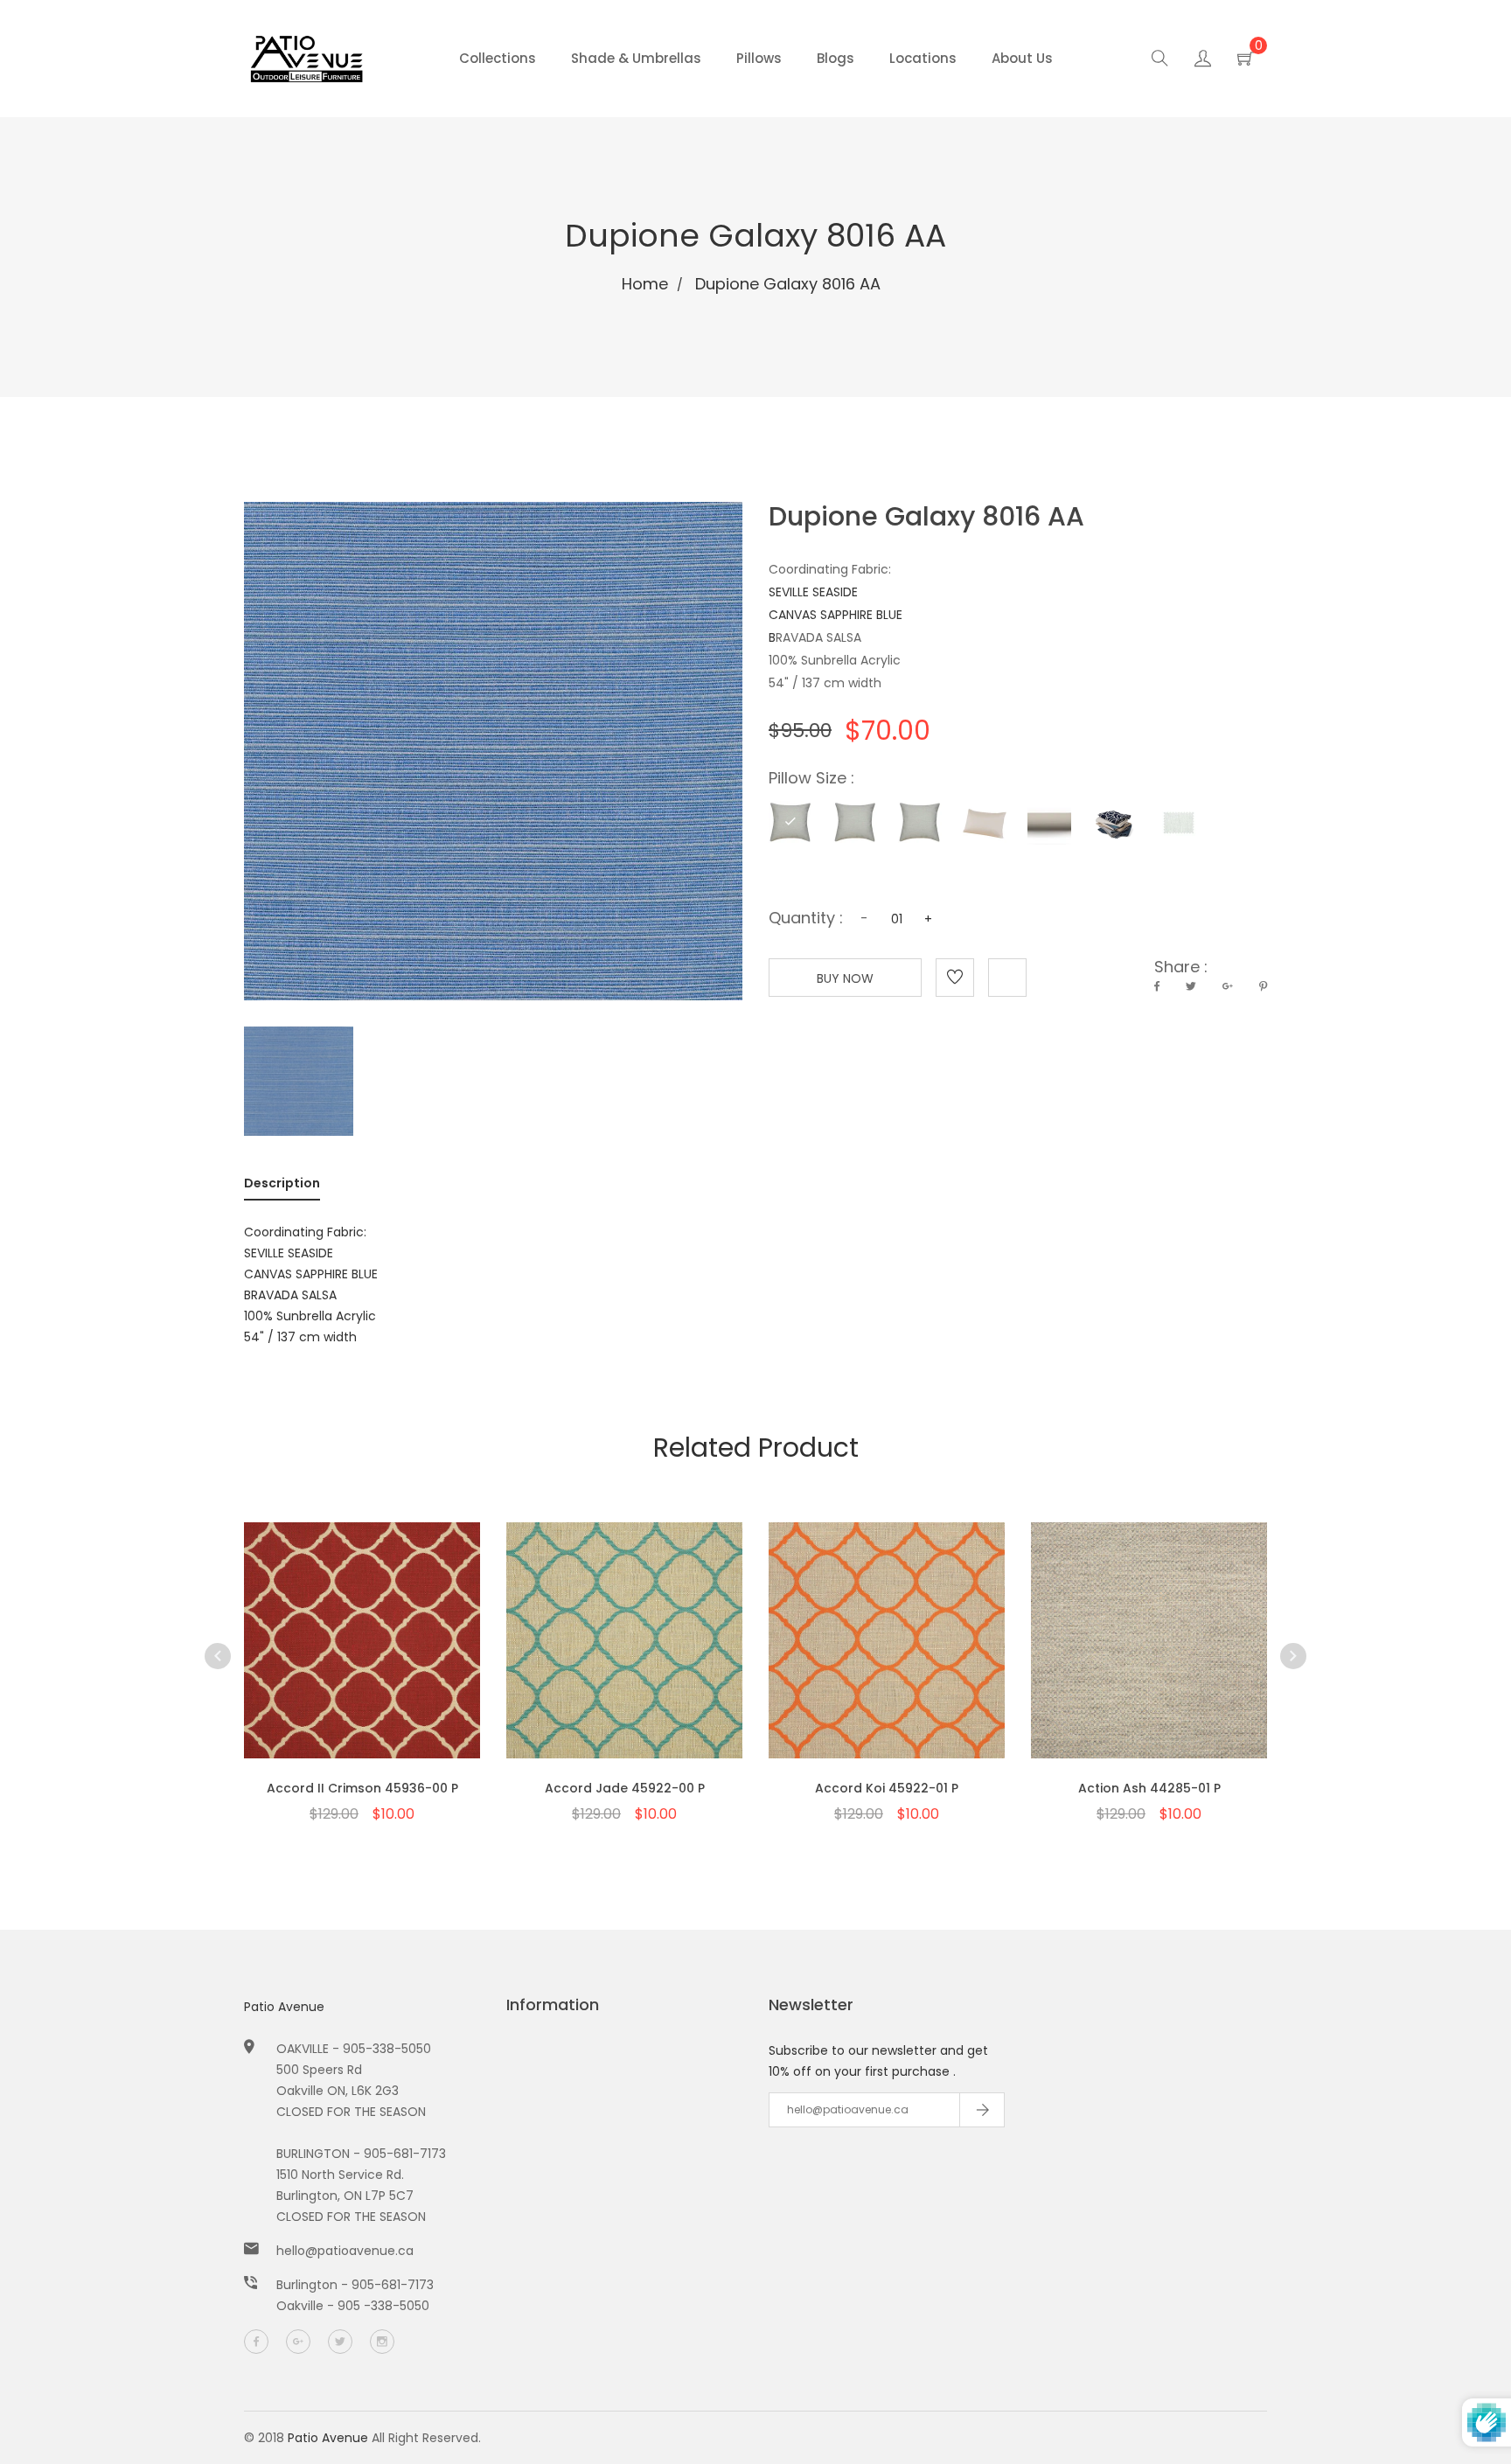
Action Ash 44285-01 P (1149, 1788)
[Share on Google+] (1228, 986)
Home (645, 284)
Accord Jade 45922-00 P (625, 1788)
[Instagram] (382, 2342)
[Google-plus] (298, 2342)
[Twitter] (340, 2342)
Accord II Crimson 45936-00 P (362, 1788)
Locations (923, 58)
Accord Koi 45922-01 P (887, 1788)
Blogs (836, 58)
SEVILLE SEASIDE (813, 592)
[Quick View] (317, 1667)
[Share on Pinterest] (1263, 986)
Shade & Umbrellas (636, 58)
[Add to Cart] (362, 1667)
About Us (1022, 58)
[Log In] (1203, 61)
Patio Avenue (284, 2007)
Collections (498, 58)
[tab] (282, 1187)
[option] (362, 1643)
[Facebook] (256, 2342)
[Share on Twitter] (1191, 986)
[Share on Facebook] (1157, 986)
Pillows (759, 58)
